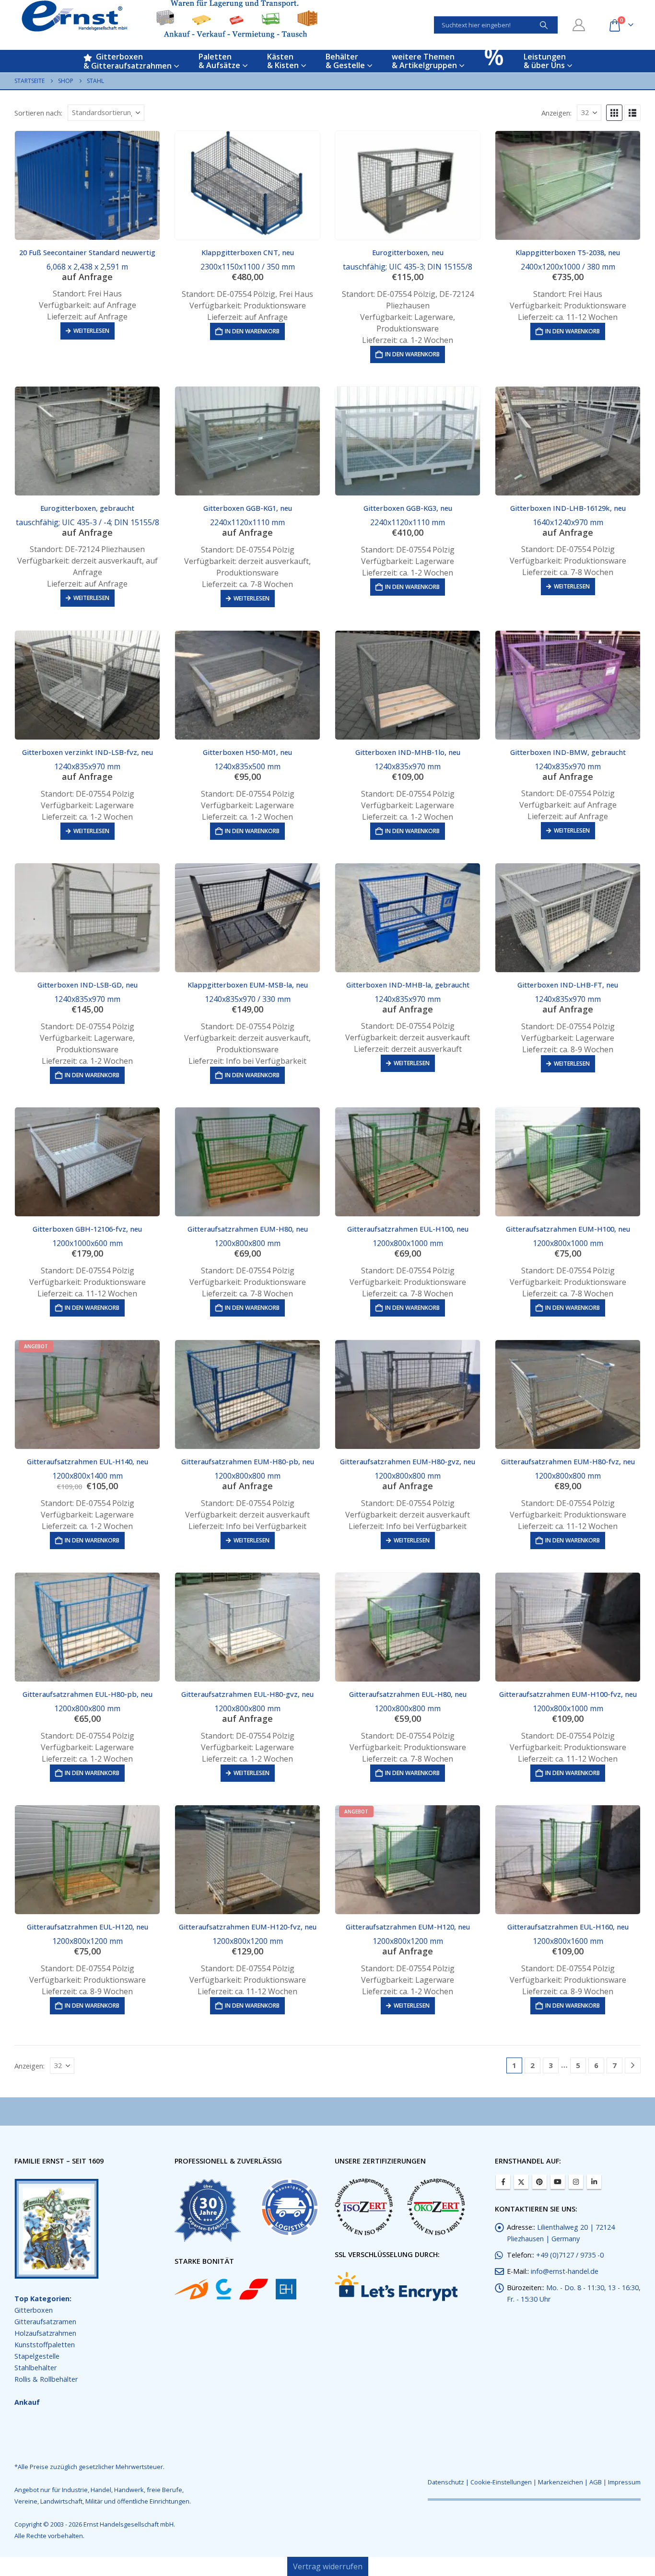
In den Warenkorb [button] (252, 331)
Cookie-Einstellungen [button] (501, 2482)
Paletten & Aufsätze (219, 61)
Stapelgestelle (37, 2356)
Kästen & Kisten (283, 61)
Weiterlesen (91, 331)
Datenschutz (446, 2482)
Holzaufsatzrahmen (45, 2333)
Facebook (503, 2182)
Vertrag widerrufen (328, 2566)
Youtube (558, 2182)
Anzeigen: (556, 113)
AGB (596, 2482)
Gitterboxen (34, 2310)
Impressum (624, 2482)
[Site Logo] (170, 19)
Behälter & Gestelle (345, 61)
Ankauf (27, 2402)
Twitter (521, 2182)
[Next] (633, 2065)
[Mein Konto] (579, 25)
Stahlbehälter (35, 2368)
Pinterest (539, 2182)
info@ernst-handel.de (565, 2271)
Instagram (576, 2182)
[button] (614, 113)
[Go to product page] (87, 185)
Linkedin (594, 2182)
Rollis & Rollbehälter (46, 2379)
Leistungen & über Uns (545, 61)
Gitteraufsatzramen (45, 2322)
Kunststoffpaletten (45, 2345)
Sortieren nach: (38, 113)
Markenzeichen (561, 2482)
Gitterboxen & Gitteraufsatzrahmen (128, 61)
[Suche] (544, 25)
